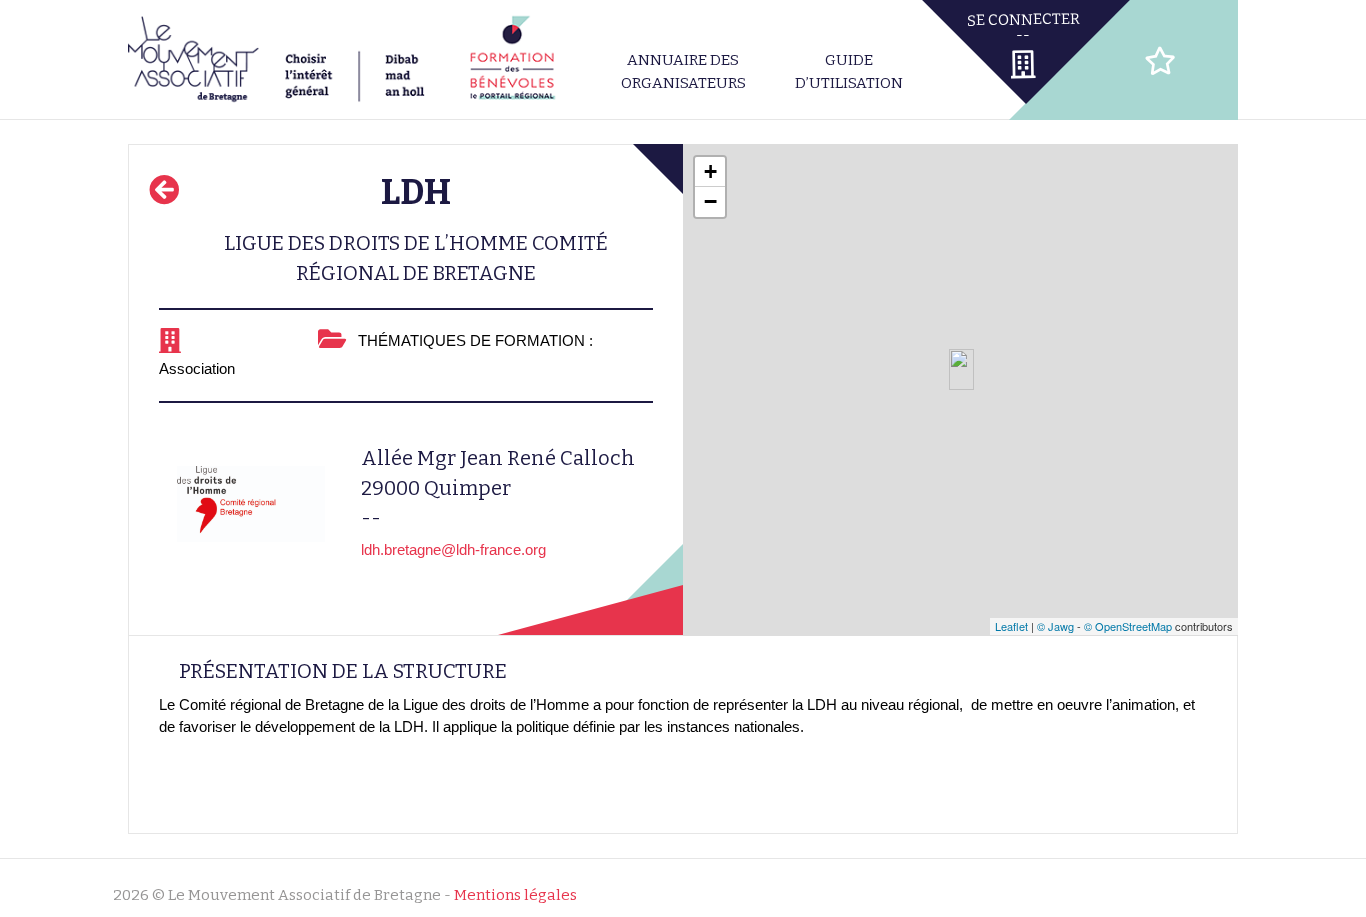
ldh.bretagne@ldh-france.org (453, 549)
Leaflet (1011, 626)
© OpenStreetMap (1128, 626)
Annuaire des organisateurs (683, 71)
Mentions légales (515, 895)
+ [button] (710, 171)
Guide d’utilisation (849, 71)
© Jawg (1055, 626)
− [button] (710, 201)
